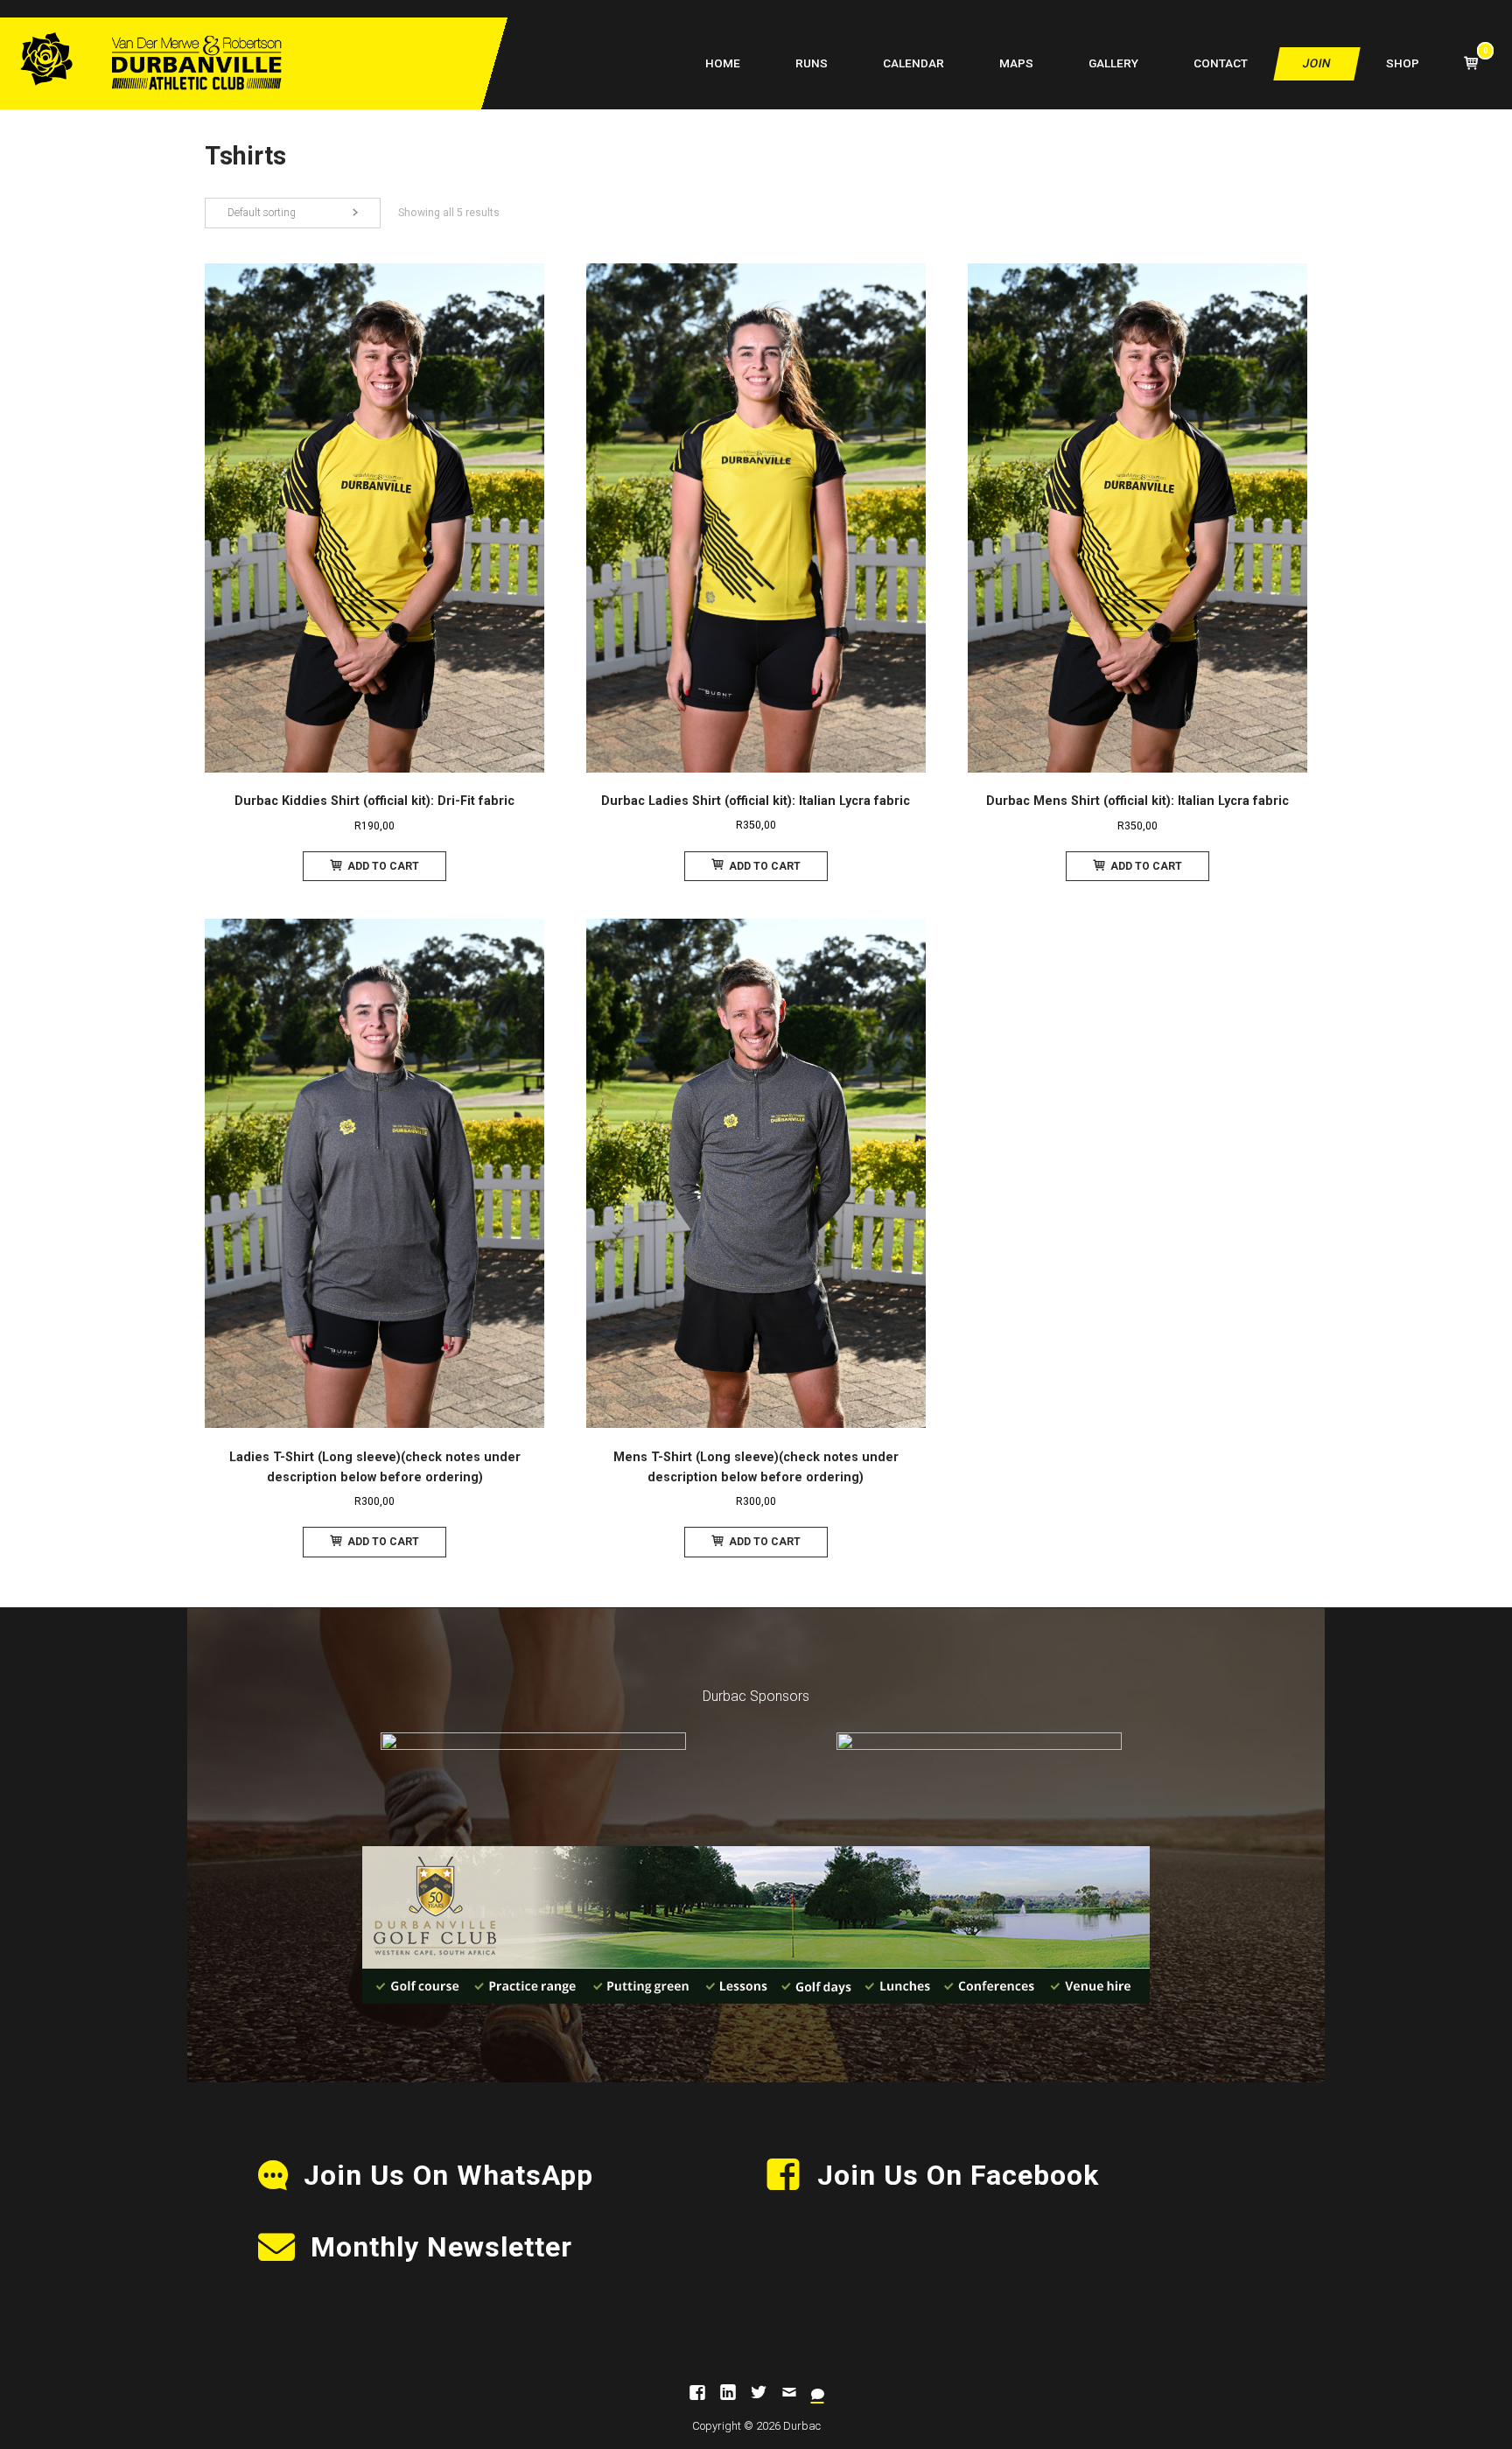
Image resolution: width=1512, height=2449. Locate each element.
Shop (1403, 63)
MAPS (1016, 63)
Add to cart (383, 866)
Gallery (1113, 63)
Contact (1221, 63)
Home (723, 63)
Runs (812, 63)
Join (1317, 63)
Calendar (913, 63)
